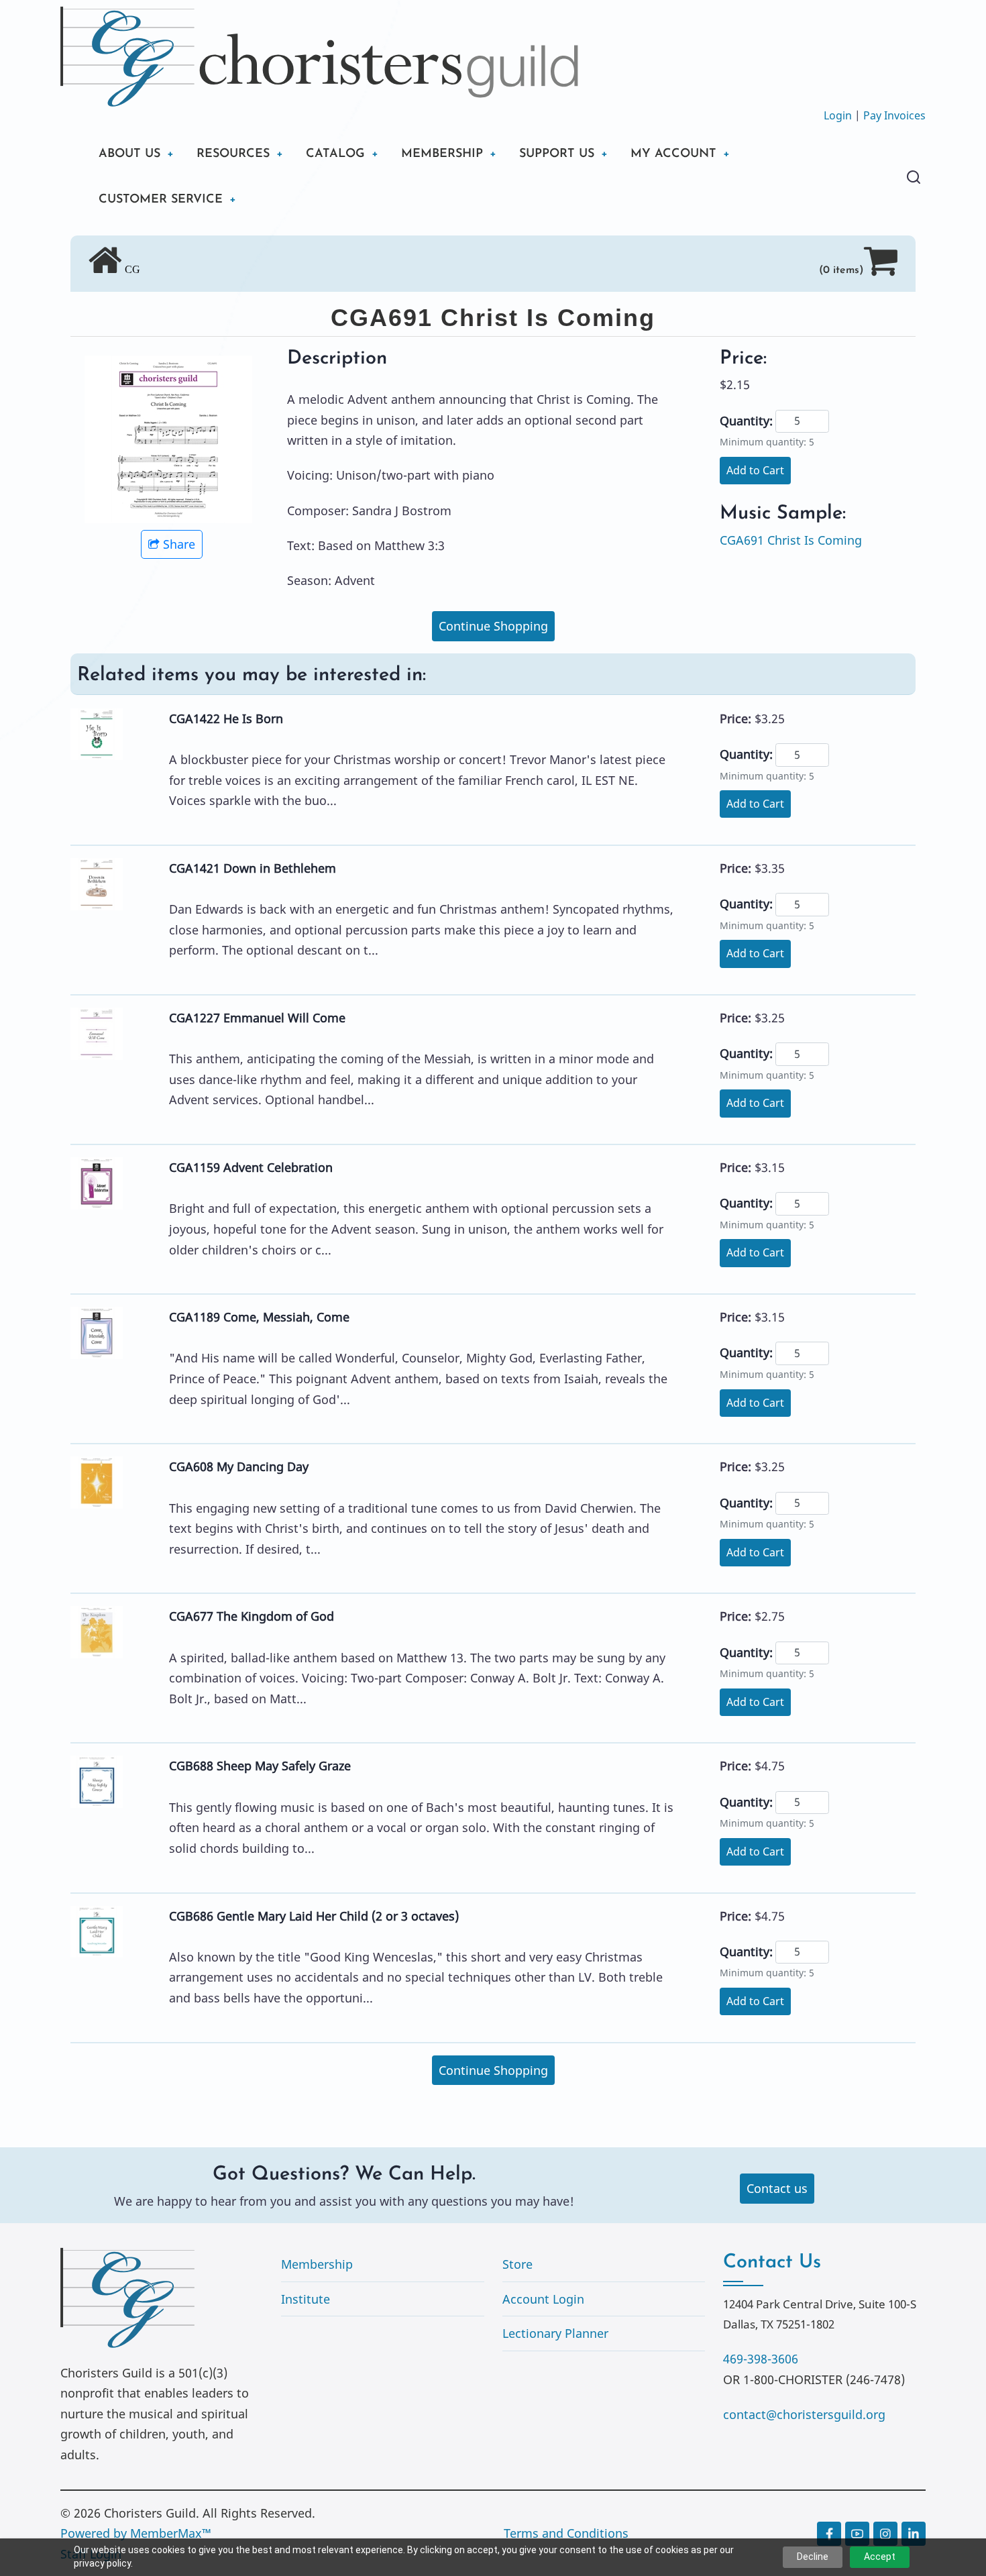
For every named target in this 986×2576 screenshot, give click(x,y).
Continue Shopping (493, 626)
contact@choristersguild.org (804, 2414)
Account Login (543, 2299)
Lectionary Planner (555, 2333)
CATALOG (335, 154)
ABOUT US (129, 154)
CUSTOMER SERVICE (161, 200)
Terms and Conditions (566, 2533)
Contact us (777, 2188)
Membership (317, 2264)
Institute (306, 2299)
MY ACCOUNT (673, 154)
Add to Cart (755, 470)
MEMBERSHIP (442, 154)
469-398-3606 (761, 2359)
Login (838, 115)
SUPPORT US (557, 154)
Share (179, 544)
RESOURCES (233, 154)
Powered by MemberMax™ (136, 2533)
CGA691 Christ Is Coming (791, 540)
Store (517, 2264)
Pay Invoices (894, 115)
